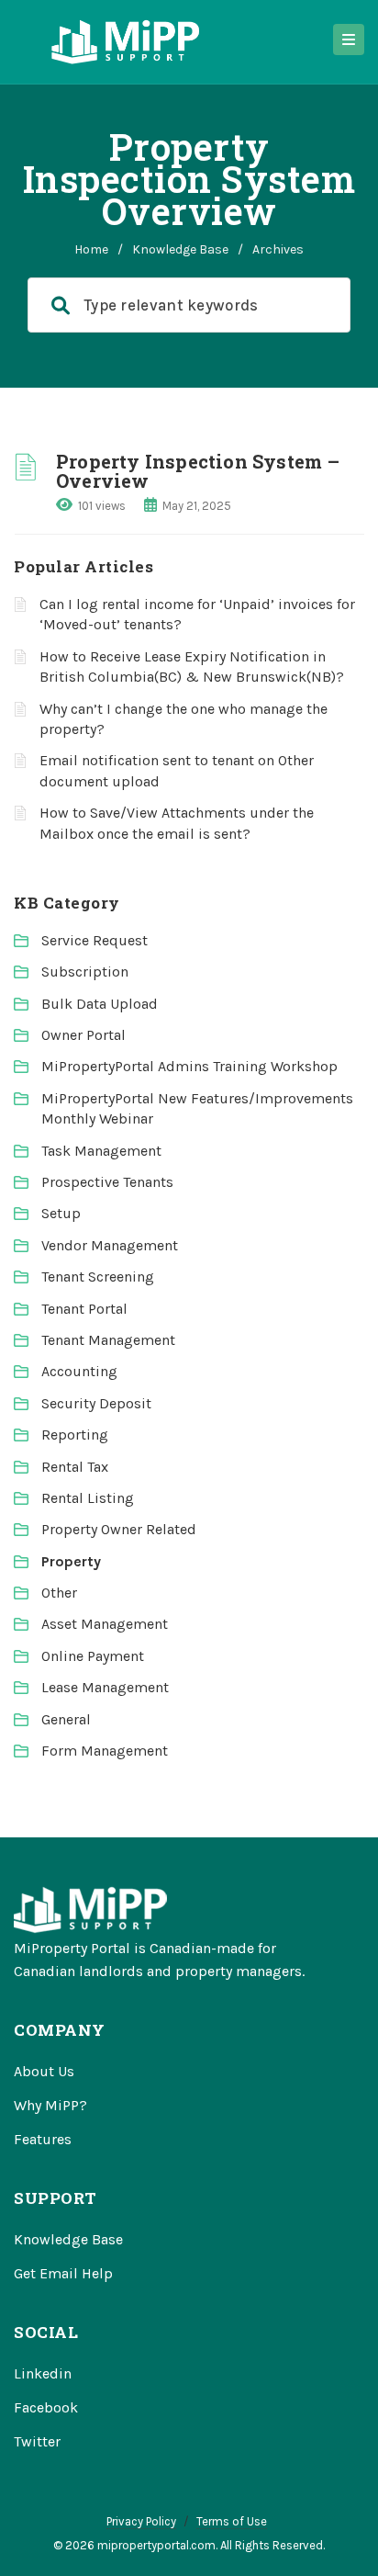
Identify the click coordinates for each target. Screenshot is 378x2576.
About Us (44, 2071)
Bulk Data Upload (100, 1004)
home (91, 249)
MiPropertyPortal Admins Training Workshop (189, 1066)
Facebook (46, 2407)
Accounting (79, 1371)
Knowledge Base (180, 249)
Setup (61, 1213)
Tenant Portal (84, 1309)
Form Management (105, 1751)
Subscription (85, 972)
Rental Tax (75, 1467)
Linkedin (43, 2373)
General (66, 1719)
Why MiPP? (50, 2105)
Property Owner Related (119, 1529)
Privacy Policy (141, 2521)
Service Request (94, 940)
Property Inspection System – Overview (198, 471)
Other (59, 1593)
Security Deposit (96, 1403)
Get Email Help (63, 2273)
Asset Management (105, 1624)
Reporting (75, 1435)
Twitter (37, 2441)
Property (71, 1561)
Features (43, 2139)
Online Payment (93, 1656)
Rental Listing (88, 1498)
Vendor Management (110, 1245)
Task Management (101, 1151)
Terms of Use (232, 2521)
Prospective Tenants (107, 1182)
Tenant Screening (98, 1277)
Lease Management (105, 1687)
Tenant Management (108, 1340)
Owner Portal (83, 1035)
